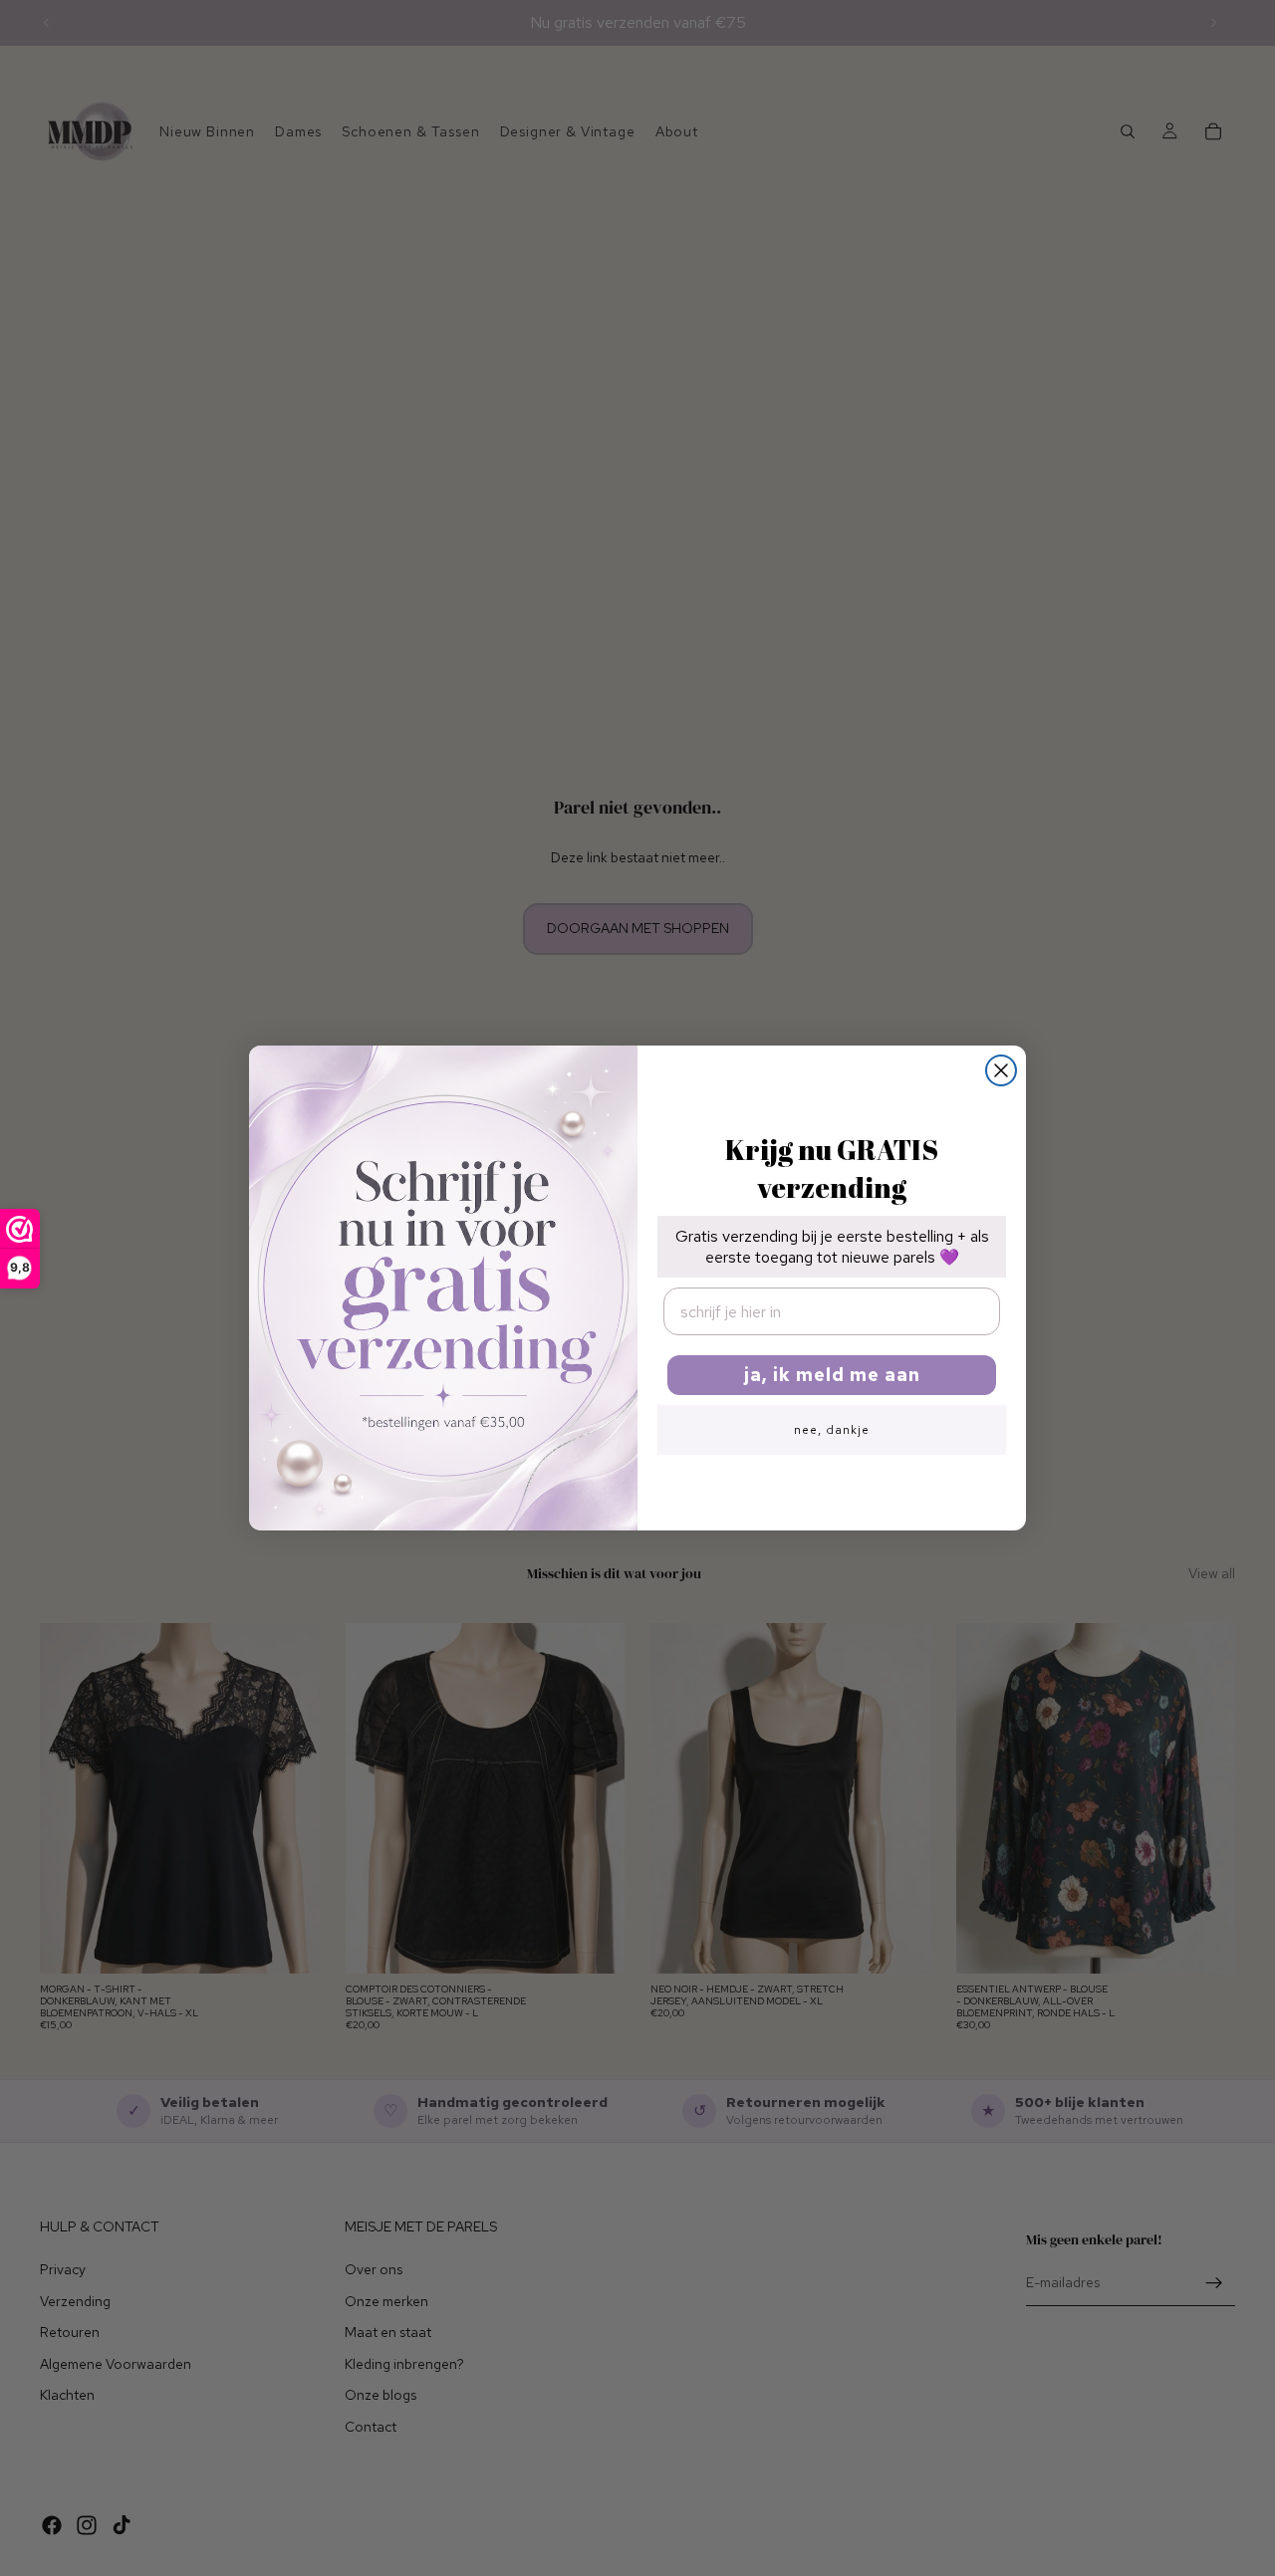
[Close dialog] (1001, 1070)
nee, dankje (832, 1430)
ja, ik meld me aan (832, 1375)
